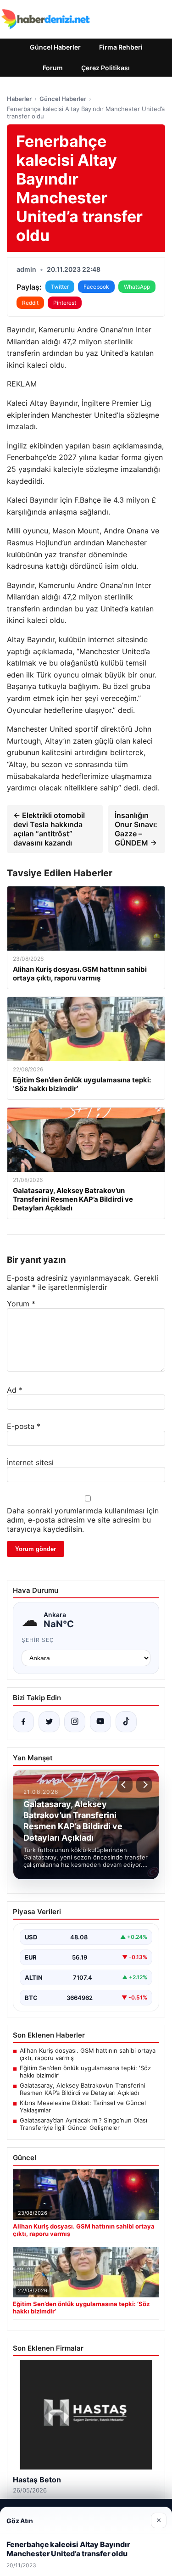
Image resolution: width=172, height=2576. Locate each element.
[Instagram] (75, 1722)
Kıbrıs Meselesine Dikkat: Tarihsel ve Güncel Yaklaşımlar (83, 2106)
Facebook (96, 287)
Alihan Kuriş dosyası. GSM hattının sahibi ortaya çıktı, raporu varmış (88, 2054)
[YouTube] (100, 1722)
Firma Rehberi (121, 47)
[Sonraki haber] (144, 1785)
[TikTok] (126, 1722)
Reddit (30, 303)
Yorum (21, 1304)
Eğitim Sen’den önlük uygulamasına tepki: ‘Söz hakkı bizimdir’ (85, 2072)
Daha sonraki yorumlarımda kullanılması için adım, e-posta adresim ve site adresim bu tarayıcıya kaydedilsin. (83, 1520)
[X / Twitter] (49, 1722)
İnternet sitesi (30, 1462)
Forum (53, 68)
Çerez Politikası (105, 68)
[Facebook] (23, 1722)
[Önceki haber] (125, 1785)
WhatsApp (137, 287)
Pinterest (65, 303)
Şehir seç (38, 1640)
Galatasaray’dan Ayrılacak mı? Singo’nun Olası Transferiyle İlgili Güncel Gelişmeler (83, 2124)
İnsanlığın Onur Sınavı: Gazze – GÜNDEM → (136, 829)
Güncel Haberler (55, 47)
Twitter (60, 287)
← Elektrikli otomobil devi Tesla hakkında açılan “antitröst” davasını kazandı (49, 829)
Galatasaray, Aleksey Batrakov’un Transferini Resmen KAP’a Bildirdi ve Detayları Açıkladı (83, 2089)
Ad (15, 1390)
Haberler (19, 99)
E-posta (24, 1426)
